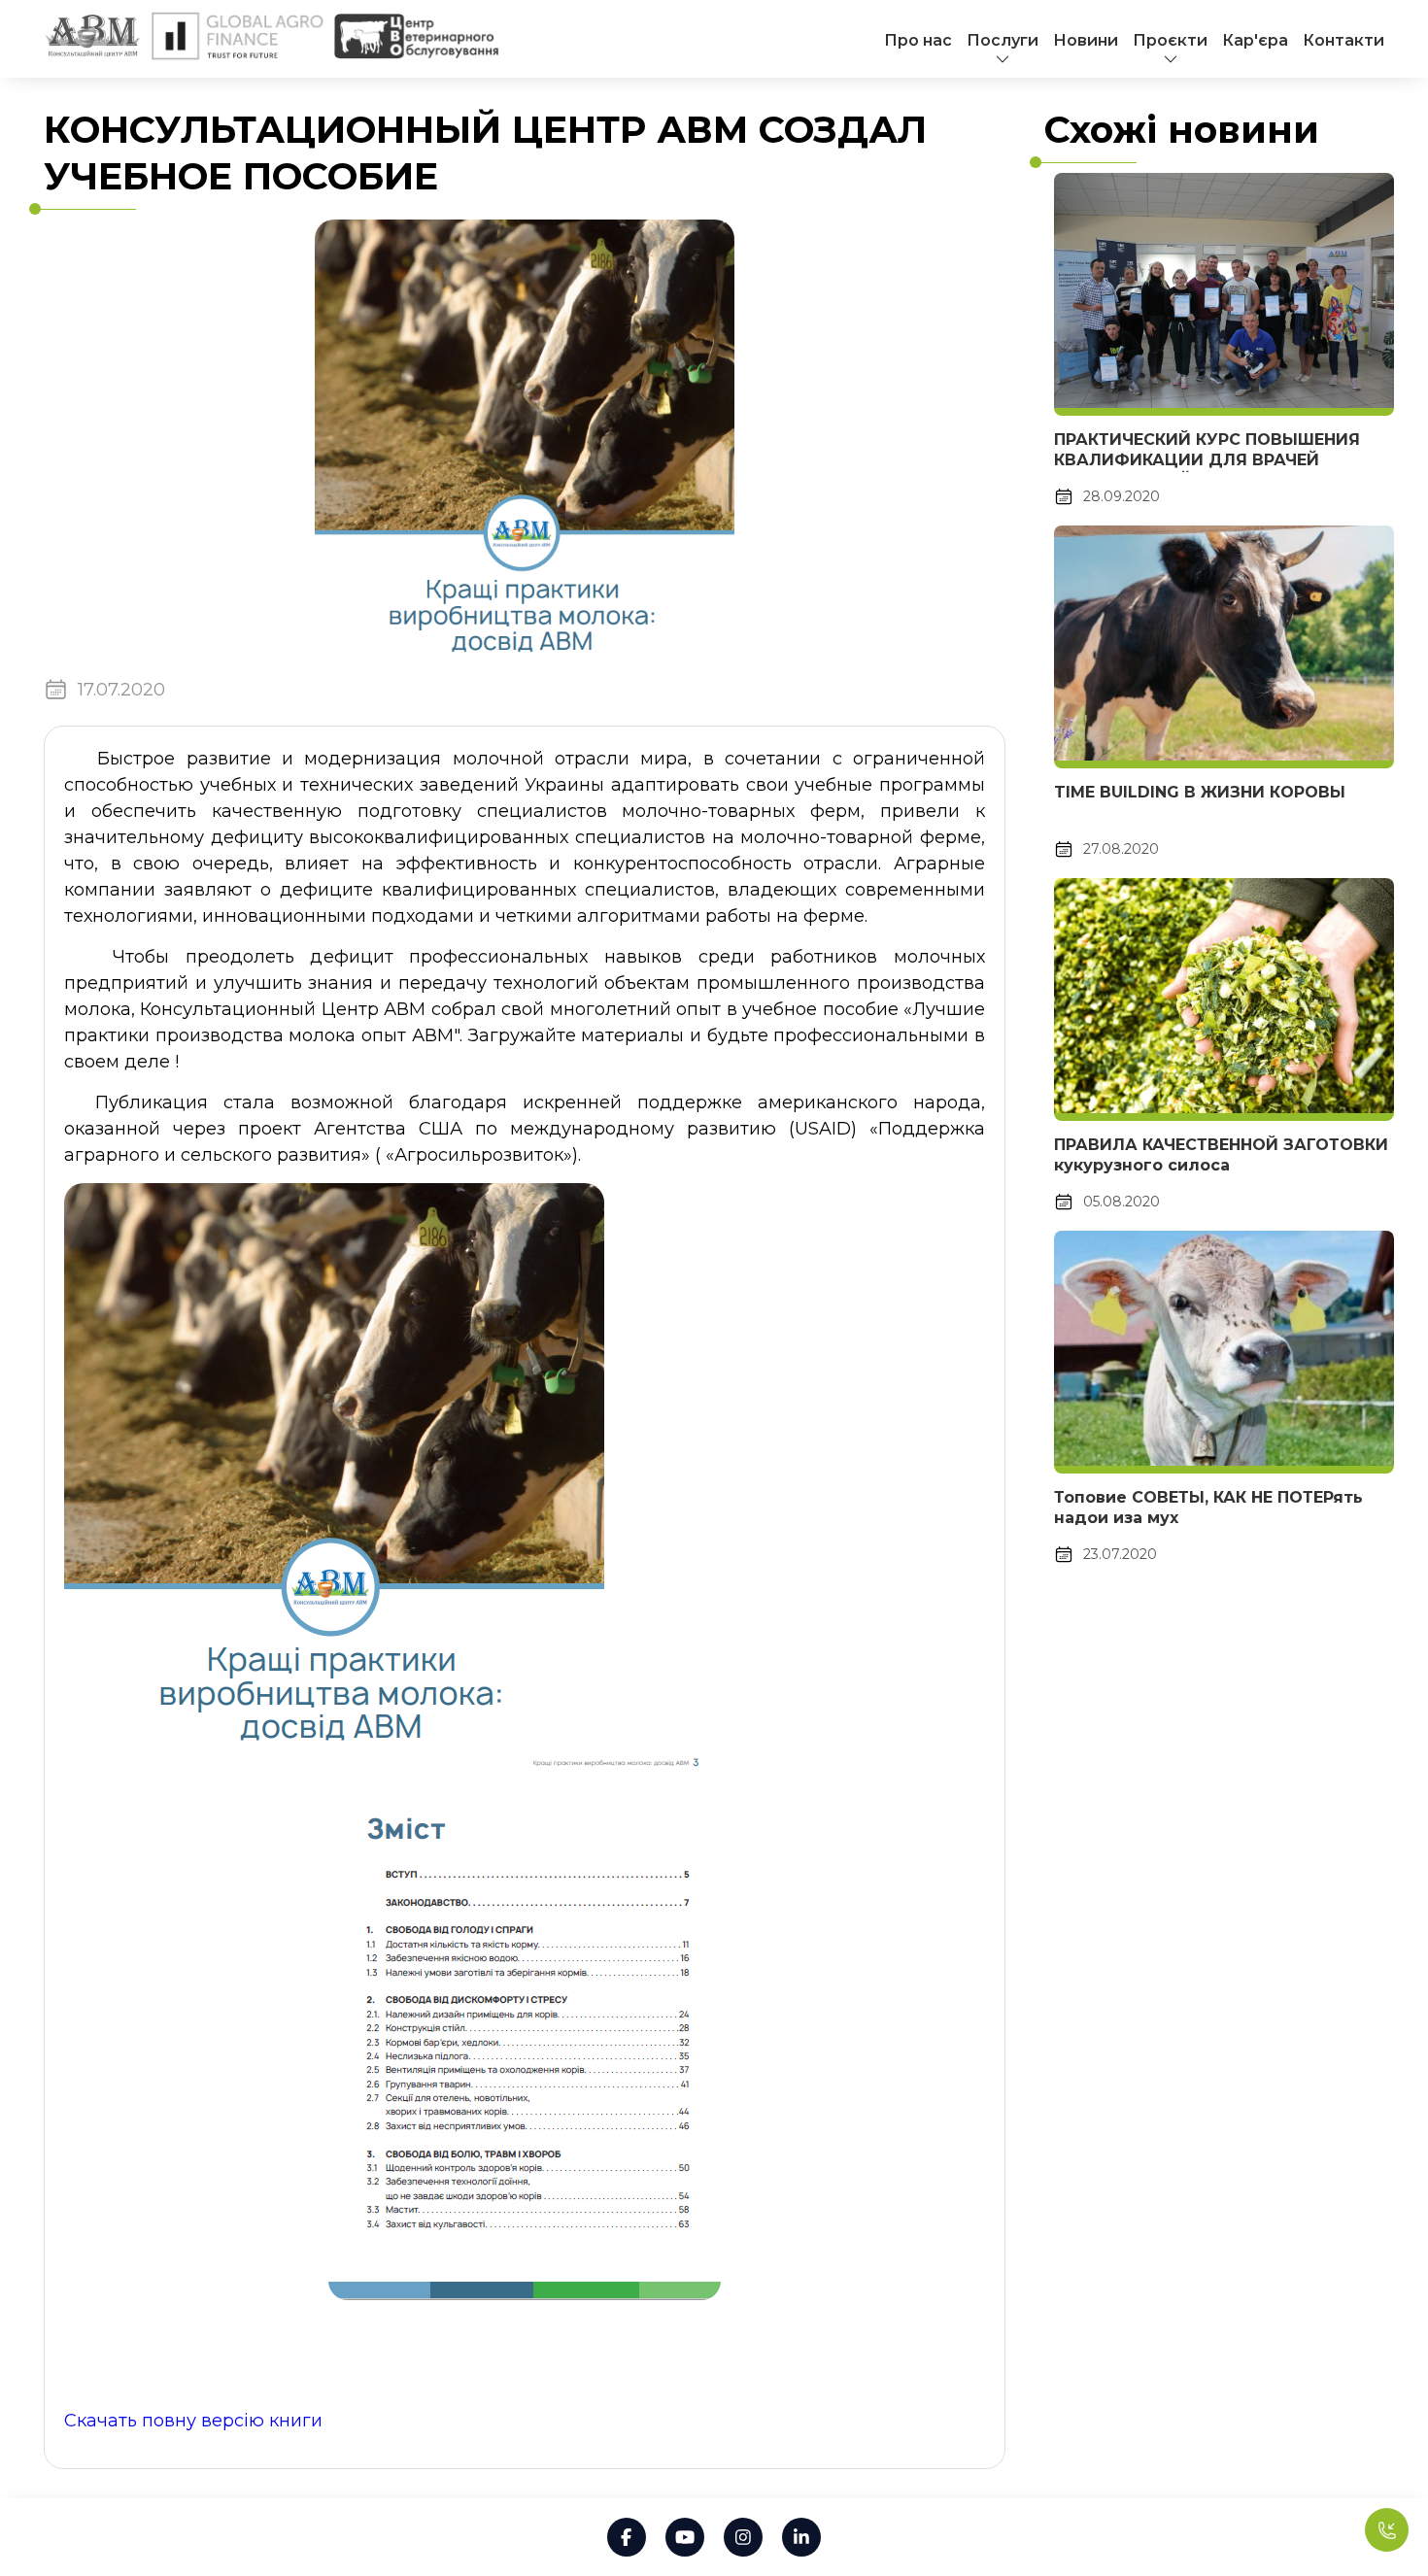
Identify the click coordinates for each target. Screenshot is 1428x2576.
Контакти (1343, 40)
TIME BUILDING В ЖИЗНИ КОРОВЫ (1200, 792)
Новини (1086, 40)
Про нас (918, 40)
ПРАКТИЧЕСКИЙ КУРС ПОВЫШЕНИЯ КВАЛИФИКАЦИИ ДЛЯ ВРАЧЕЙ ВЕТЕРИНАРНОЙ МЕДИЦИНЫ (1207, 460)
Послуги (1003, 40)
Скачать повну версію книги (193, 2421)
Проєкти (1170, 40)
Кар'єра (1255, 40)
